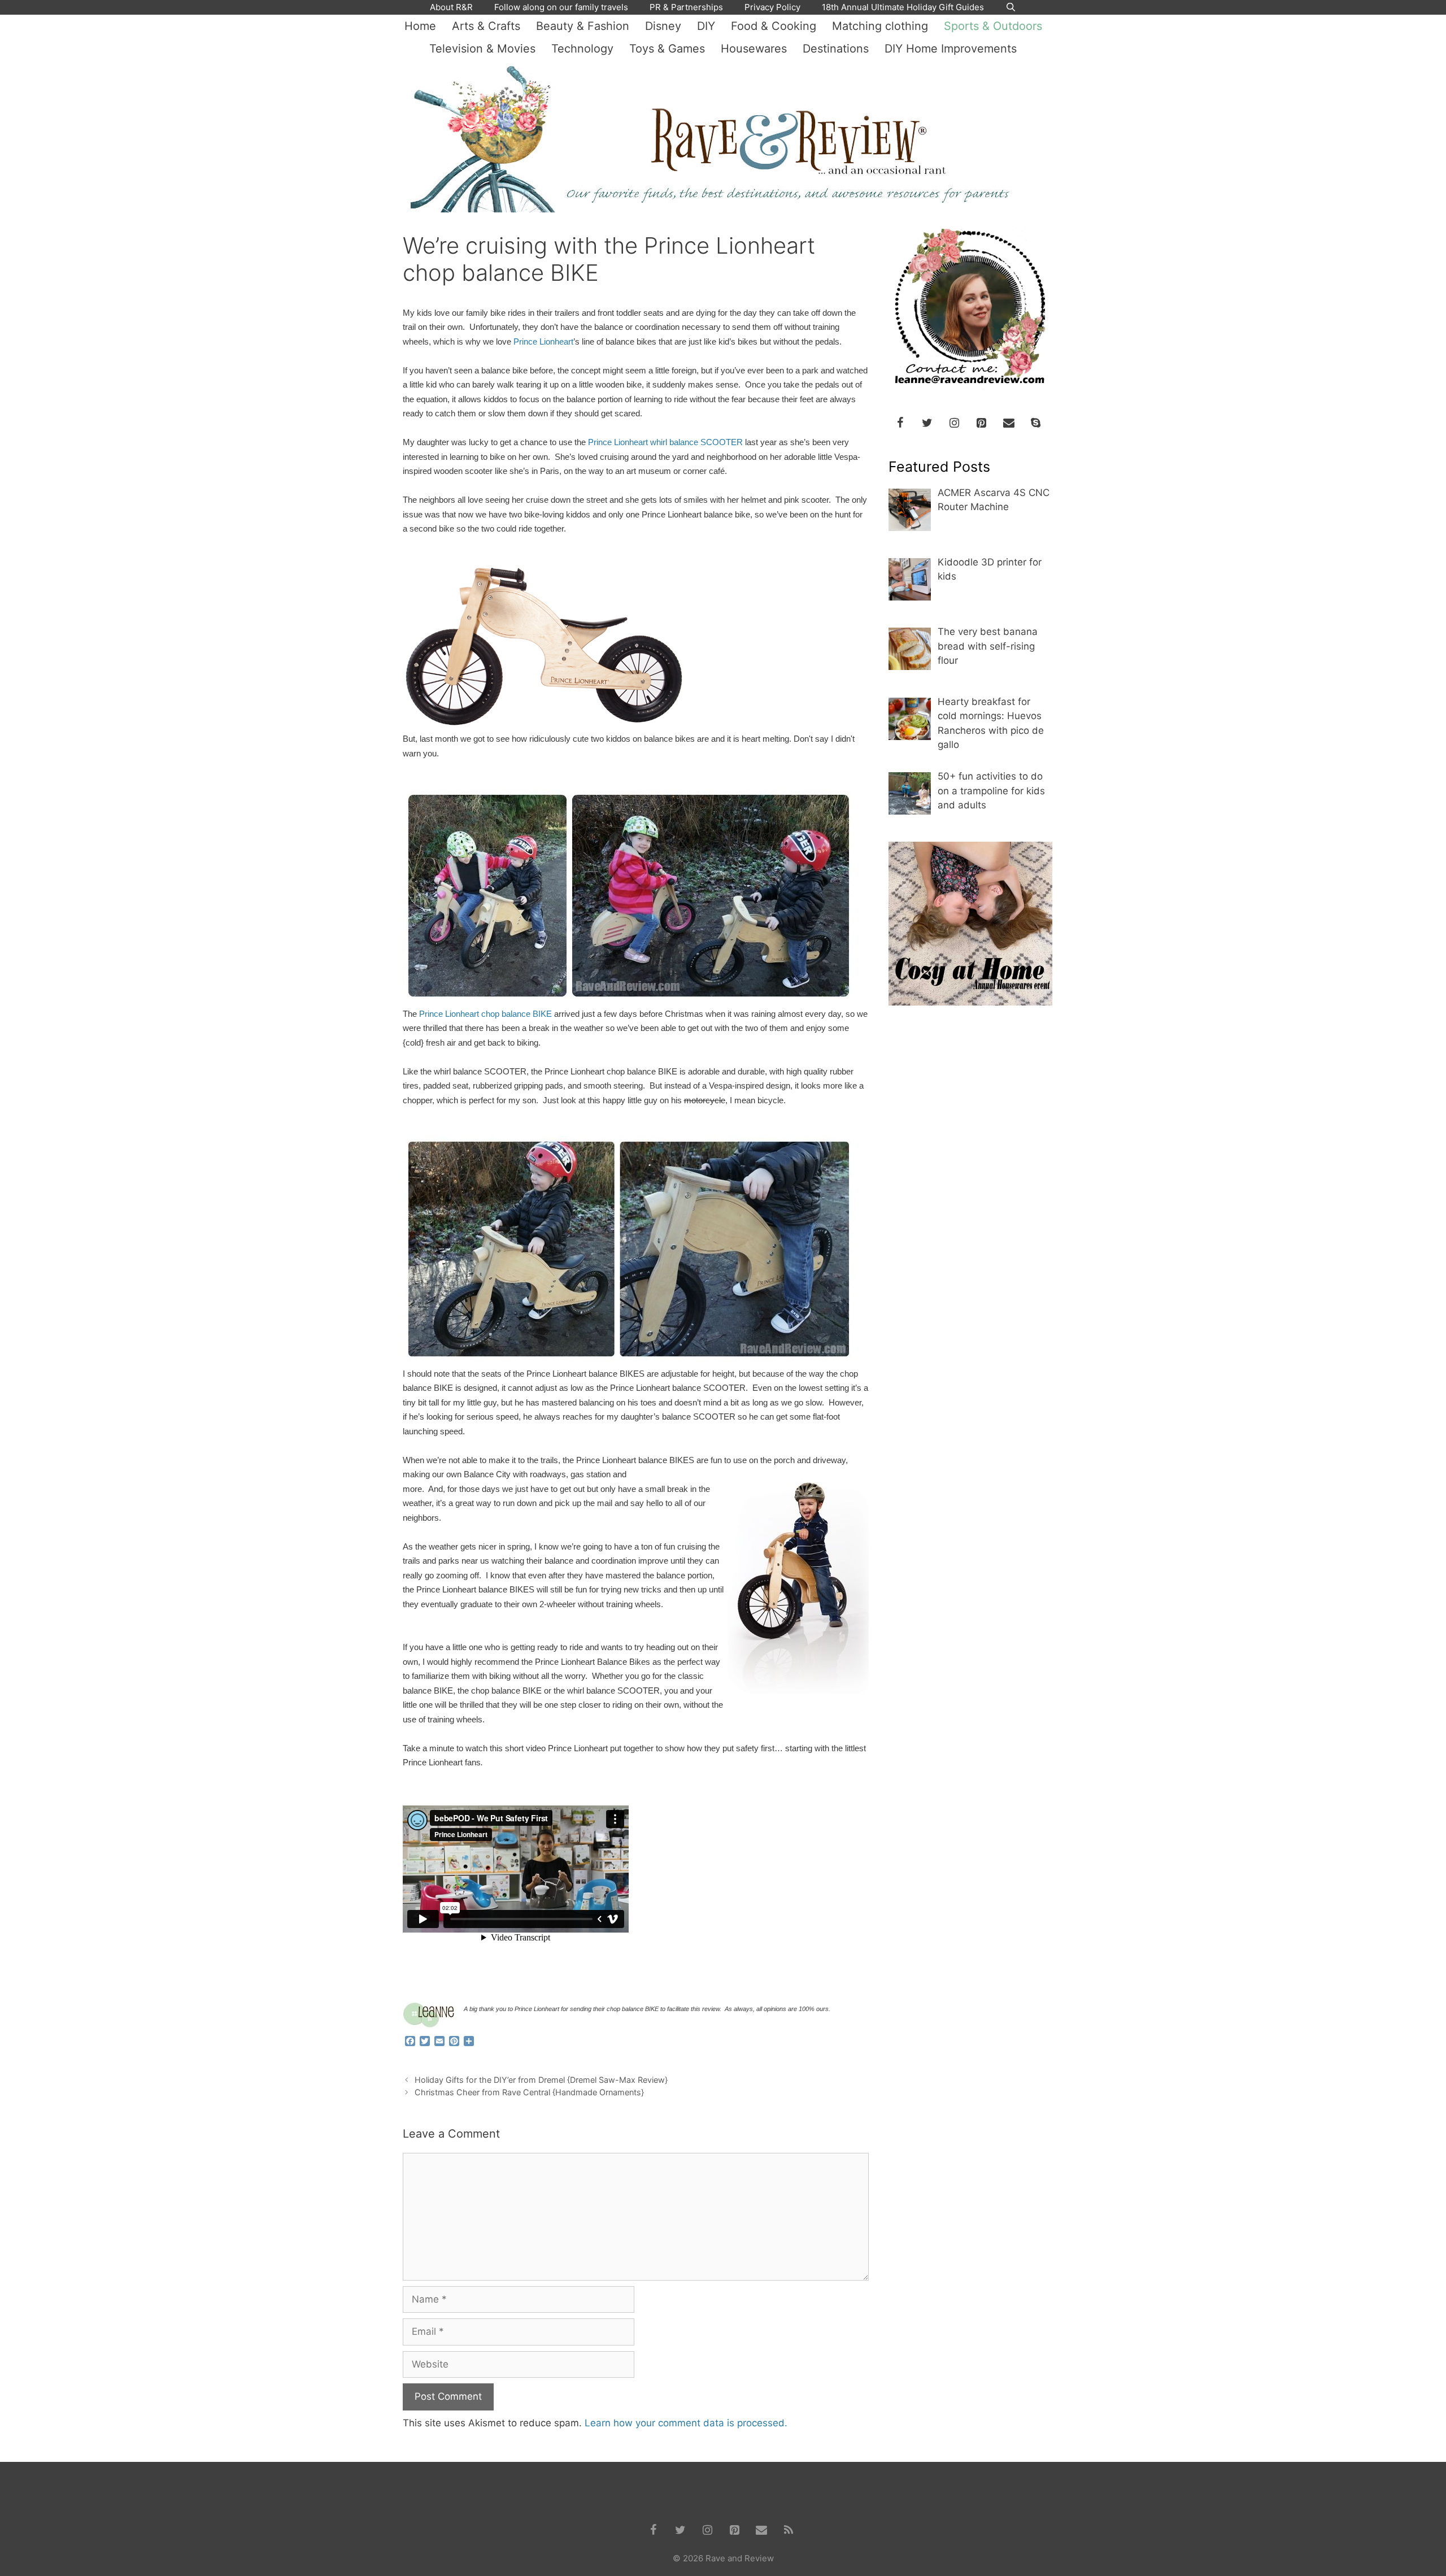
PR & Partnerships (686, 7)
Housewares (754, 49)
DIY (706, 26)
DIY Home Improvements (951, 49)
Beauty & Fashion (583, 26)
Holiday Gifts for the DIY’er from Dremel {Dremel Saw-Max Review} (541, 2080)
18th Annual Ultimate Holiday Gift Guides (903, 7)
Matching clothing (880, 26)
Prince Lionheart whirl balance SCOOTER (665, 442)
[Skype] (1036, 423)
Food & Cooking (774, 26)
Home (420, 26)
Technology (582, 49)
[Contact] (1009, 423)
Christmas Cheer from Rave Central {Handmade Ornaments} (529, 2092)
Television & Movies (482, 49)
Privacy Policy (772, 7)
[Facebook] (900, 423)
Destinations (836, 49)
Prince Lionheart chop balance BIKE (485, 1014)
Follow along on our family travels (561, 7)
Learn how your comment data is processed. (686, 2423)
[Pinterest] (982, 423)
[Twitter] (927, 423)
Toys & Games (667, 49)
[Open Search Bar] (1011, 7)
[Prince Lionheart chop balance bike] (544, 725)
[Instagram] (955, 423)
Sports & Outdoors (993, 26)
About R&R (451, 7)
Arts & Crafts (486, 26)
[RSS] (789, 2530)
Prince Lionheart (543, 342)
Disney (663, 26)
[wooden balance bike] (797, 1591)
